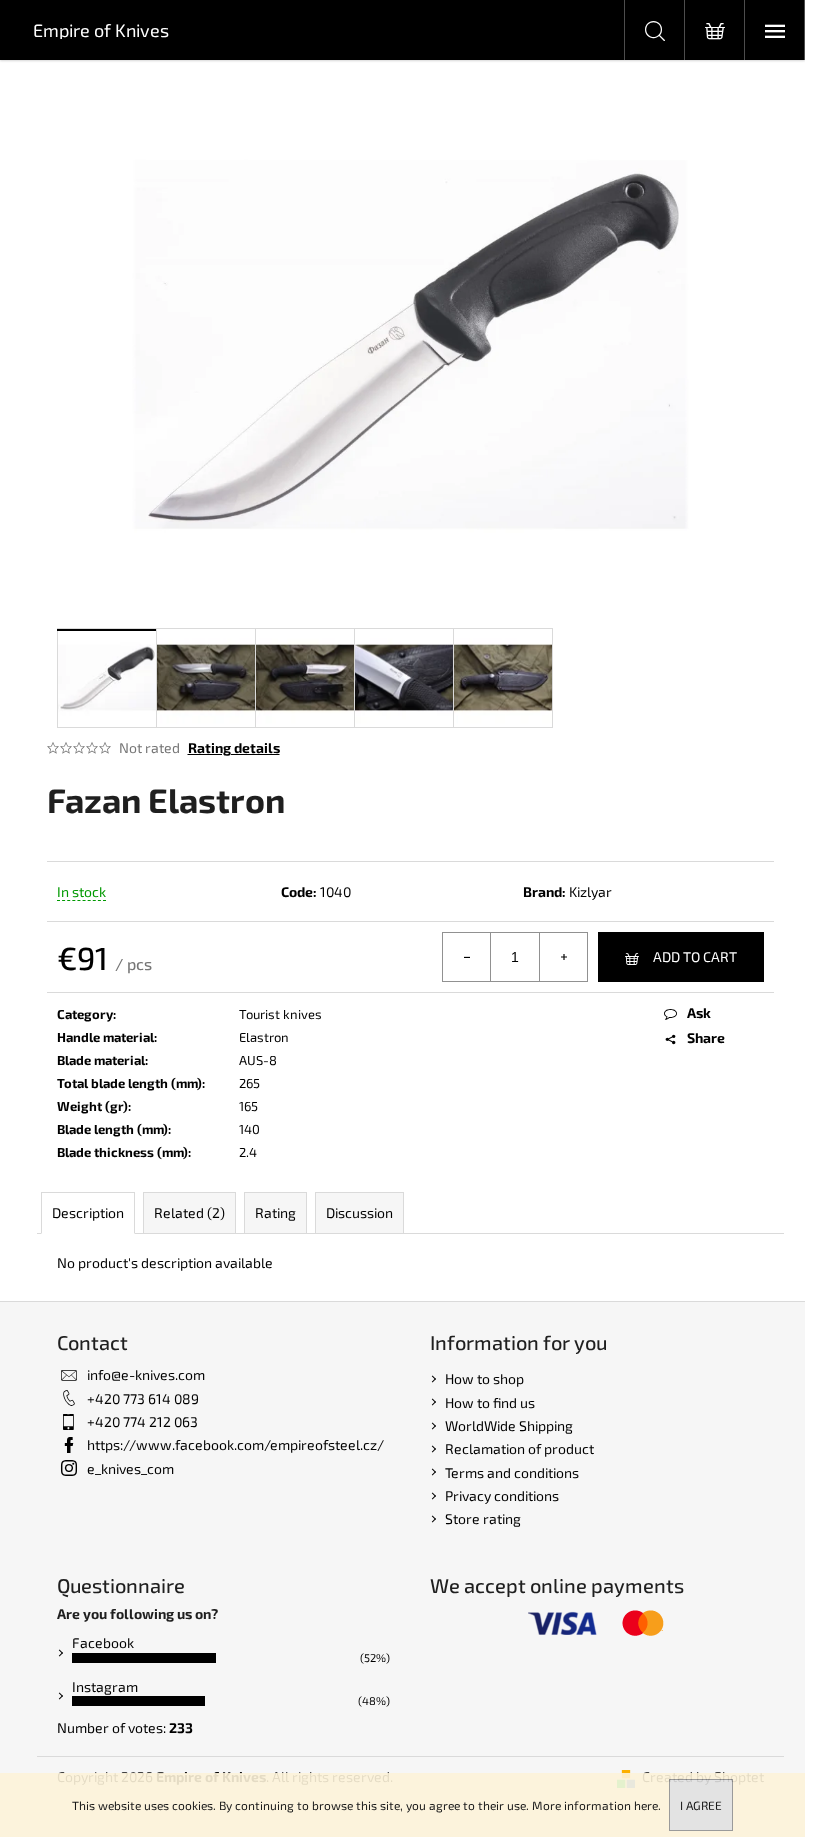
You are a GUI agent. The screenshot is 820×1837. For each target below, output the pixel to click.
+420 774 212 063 (142, 1421)
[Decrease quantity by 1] (467, 957)
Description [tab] (88, 1212)
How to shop (484, 1378)
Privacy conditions (502, 1495)
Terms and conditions (512, 1472)
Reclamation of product (519, 1448)
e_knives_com (130, 1468)
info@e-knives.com (146, 1374)
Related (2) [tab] (189, 1212)
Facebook (103, 1642)
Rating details (234, 747)
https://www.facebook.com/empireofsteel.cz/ (235, 1444)
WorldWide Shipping (509, 1425)
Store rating (483, 1518)
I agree (701, 1805)
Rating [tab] (275, 1212)
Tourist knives (280, 1014)
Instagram (105, 1686)
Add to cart (695, 956)
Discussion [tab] (359, 1212)
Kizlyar (590, 891)
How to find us (490, 1402)
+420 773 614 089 (143, 1398)
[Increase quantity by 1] (563, 957)
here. (647, 1805)
